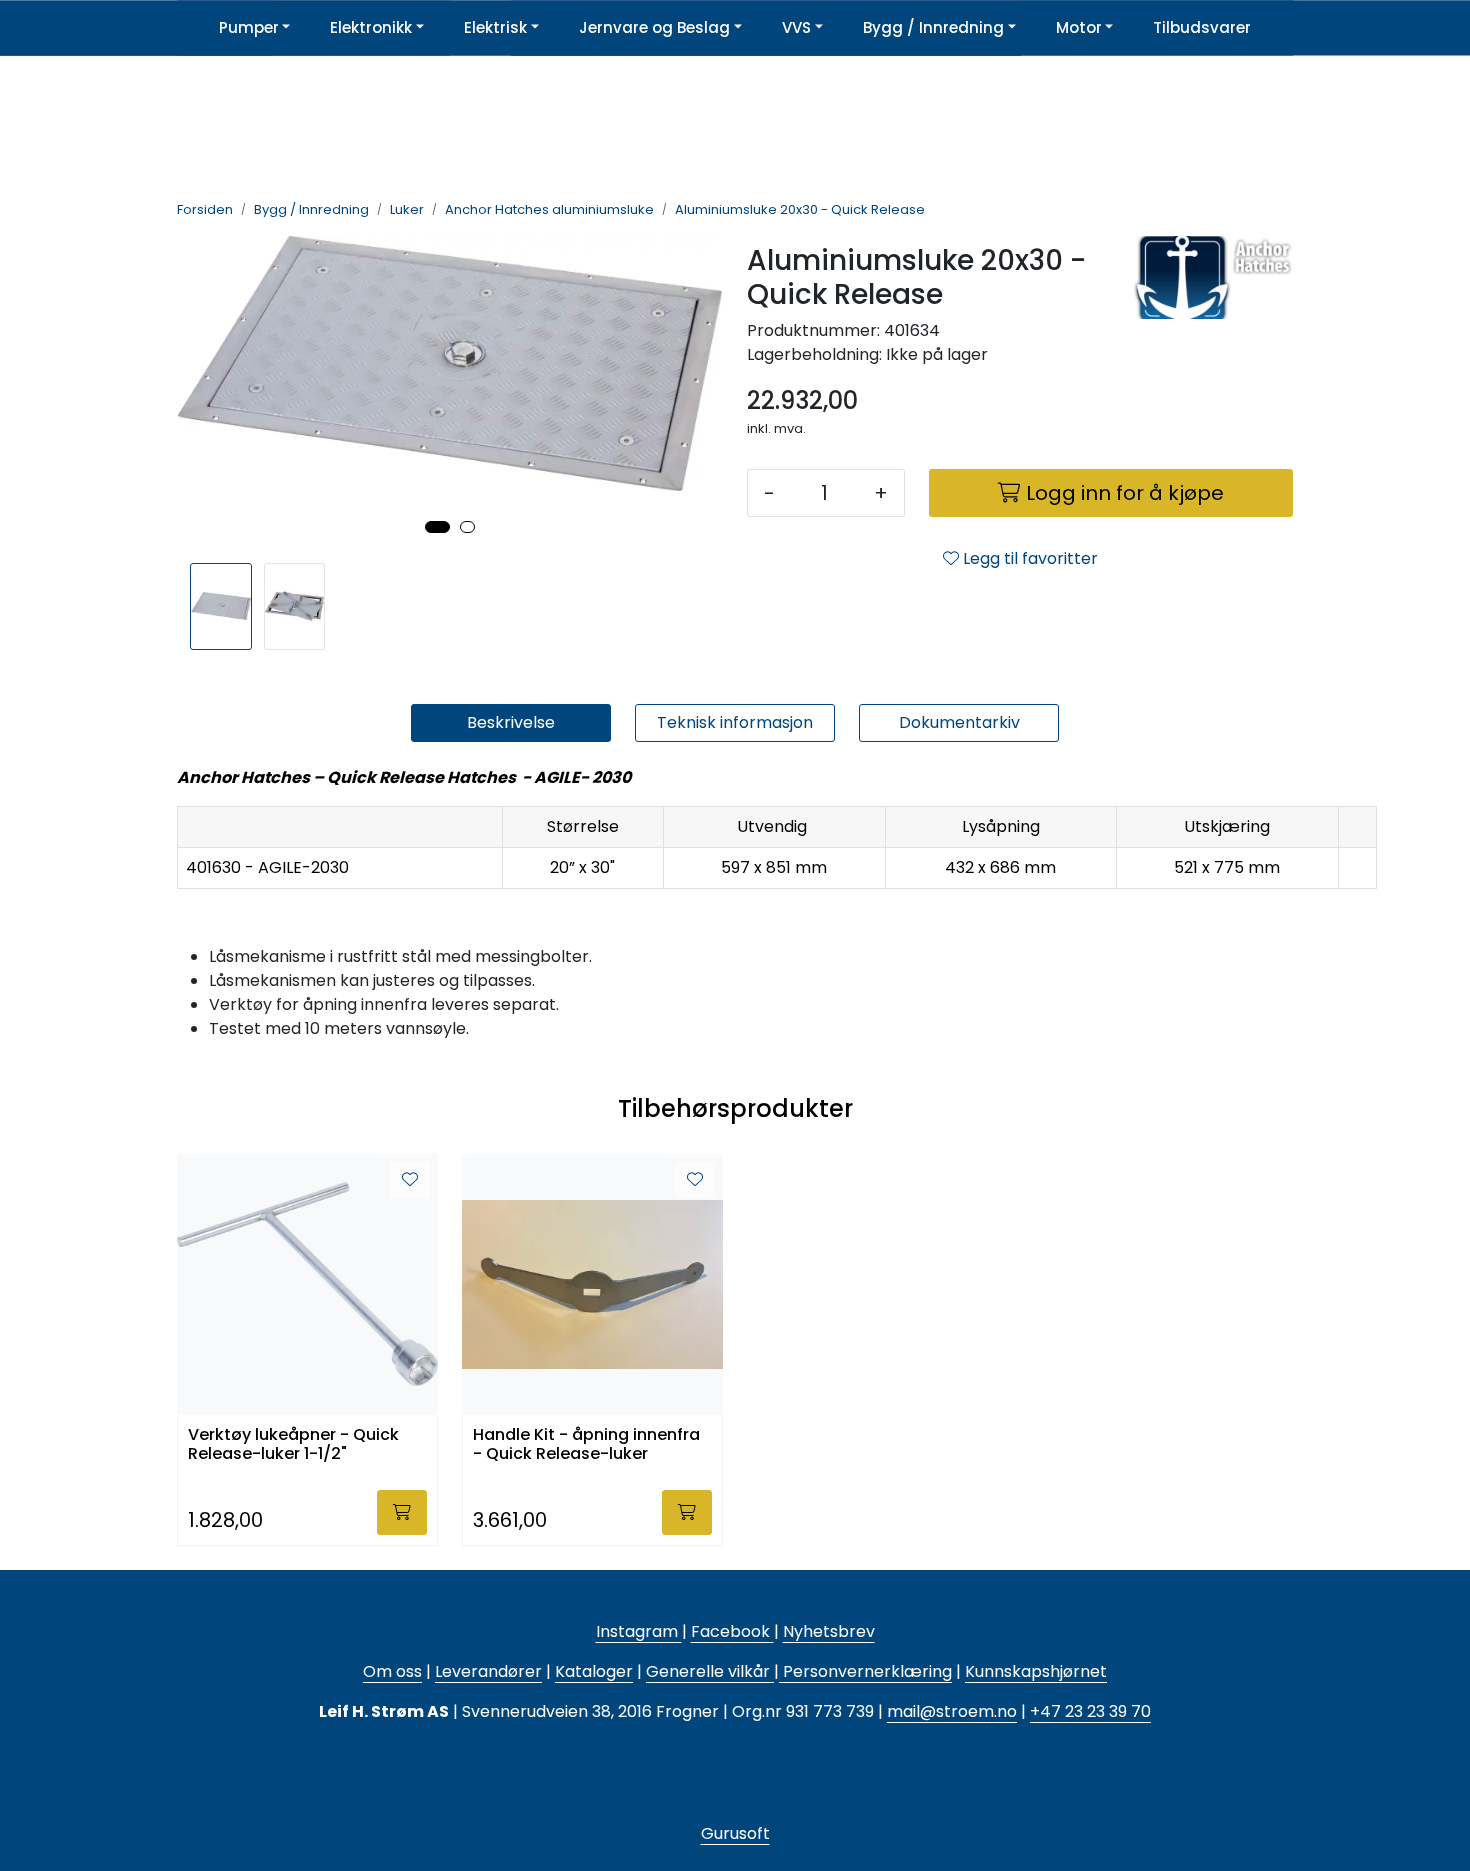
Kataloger (594, 1671)
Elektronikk (371, 27)
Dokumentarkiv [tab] (959, 722)
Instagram (639, 1631)
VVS (796, 27)
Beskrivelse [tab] (511, 722)
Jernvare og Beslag (654, 27)
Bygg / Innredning (933, 27)
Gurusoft (735, 1833)
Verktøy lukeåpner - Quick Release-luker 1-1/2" (293, 1445)
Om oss (392, 1671)
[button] (437, 527)
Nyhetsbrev (829, 1631)
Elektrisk (495, 27)
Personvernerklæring (865, 1671)
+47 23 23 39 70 (1090, 1711)
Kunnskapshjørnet (1036, 1671)
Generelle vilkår (708, 1671)
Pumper (249, 27)
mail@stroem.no (952, 1711)
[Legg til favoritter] (410, 1180)
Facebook (732, 1631)
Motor (1079, 27)
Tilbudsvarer (1202, 27)
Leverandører (488, 1671)
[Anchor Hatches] (1213, 301)
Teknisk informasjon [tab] (735, 722)
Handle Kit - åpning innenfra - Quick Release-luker (586, 1445)
